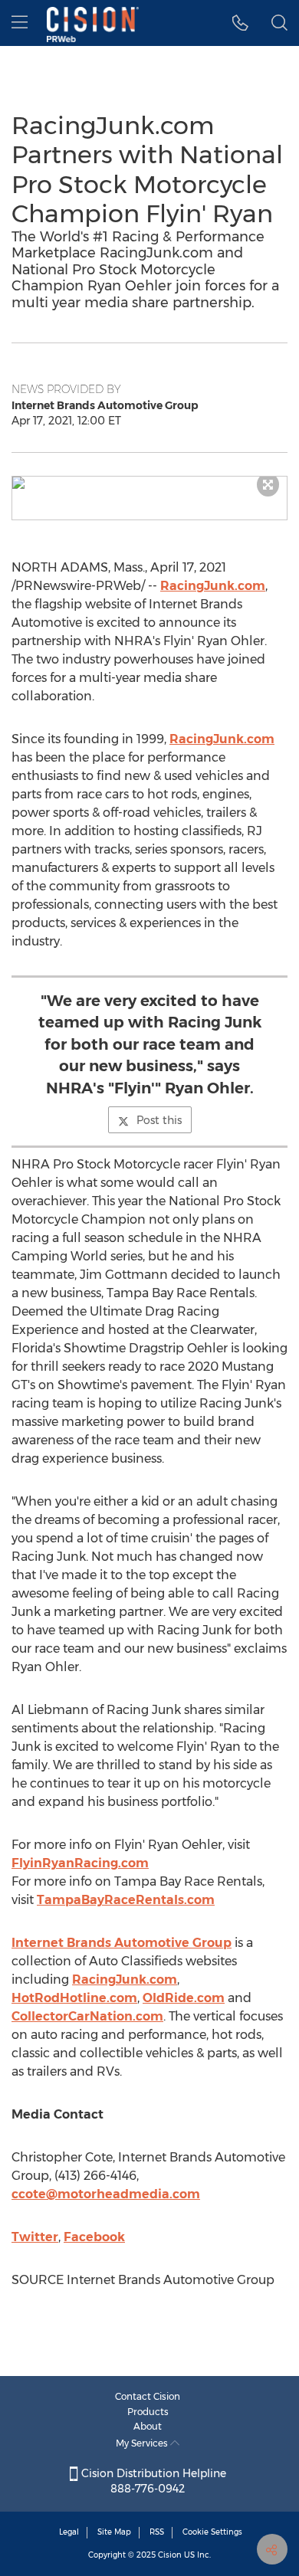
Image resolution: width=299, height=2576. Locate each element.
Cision (170, 2555)
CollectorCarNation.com (87, 2016)
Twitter (35, 2237)
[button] (149, 483)
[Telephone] (240, 23)
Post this (159, 1120)
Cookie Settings (212, 2532)
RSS (157, 2532)
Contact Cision (148, 2396)
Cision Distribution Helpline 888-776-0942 (152, 2481)
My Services (143, 2443)
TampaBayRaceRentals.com (126, 1900)
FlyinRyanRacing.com (80, 1863)
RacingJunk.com (213, 586)
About (148, 2426)
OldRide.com (184, 1998)
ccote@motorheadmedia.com (106, 2194)
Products (148, 2412)
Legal (69, 2532)
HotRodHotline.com (74, 1998)
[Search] (279, 23)
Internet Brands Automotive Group (122, 1943)
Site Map (114, 2532)
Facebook (94, 2237)
